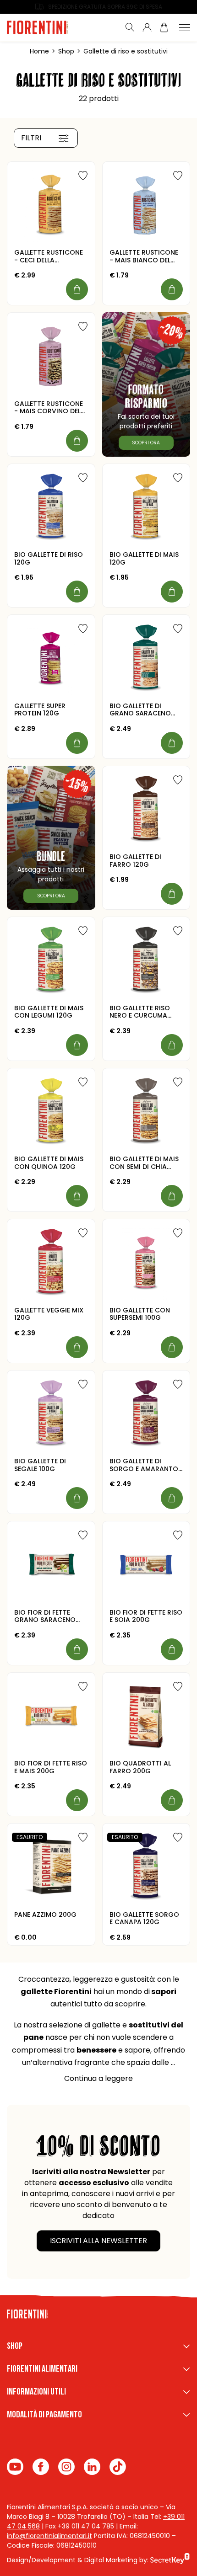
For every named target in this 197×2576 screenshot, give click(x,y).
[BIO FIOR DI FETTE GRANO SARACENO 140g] (51, 1565)
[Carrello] (164, 27)
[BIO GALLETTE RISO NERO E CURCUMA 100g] (146, 961)
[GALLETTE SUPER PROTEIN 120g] (51, 659)
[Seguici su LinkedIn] (92, 2467)
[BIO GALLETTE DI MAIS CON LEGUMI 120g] (51, 961)
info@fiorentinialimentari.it (49, 2536)
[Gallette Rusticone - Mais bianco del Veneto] (146, 205)
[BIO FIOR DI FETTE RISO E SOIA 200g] (146, 1565)
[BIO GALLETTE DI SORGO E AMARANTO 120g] (146, 1414)
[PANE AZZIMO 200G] (51, 1867)
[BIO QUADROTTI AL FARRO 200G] (146, 1716)
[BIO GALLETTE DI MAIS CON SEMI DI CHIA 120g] (146, 1112)
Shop (66, 51)
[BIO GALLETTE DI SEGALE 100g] (51, 1414)
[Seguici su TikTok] (118, 2467)
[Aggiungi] (77, 289)
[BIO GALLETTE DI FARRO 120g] (146, 810)
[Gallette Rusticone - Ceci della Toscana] (51, 205)
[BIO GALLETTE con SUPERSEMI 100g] (146, 1263)
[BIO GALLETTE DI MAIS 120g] (146, 508)
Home (39, 51)
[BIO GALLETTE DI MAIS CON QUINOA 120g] (51, 1112)
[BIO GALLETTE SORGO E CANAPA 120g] (146, 1867)
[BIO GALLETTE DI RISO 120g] (51, 508)
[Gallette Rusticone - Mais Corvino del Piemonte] (51, 356)
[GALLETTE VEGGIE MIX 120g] (51, 1263)
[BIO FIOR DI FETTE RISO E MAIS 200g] (51, 1716)
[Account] (147, 27)
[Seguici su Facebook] (41, 2467)
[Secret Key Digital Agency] (170, 2560)
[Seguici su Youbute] (15, 2467)
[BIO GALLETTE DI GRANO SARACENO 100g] (146, 659)
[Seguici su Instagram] (66, 2467)
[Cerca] (130, 27)
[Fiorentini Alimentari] (47, 27)
